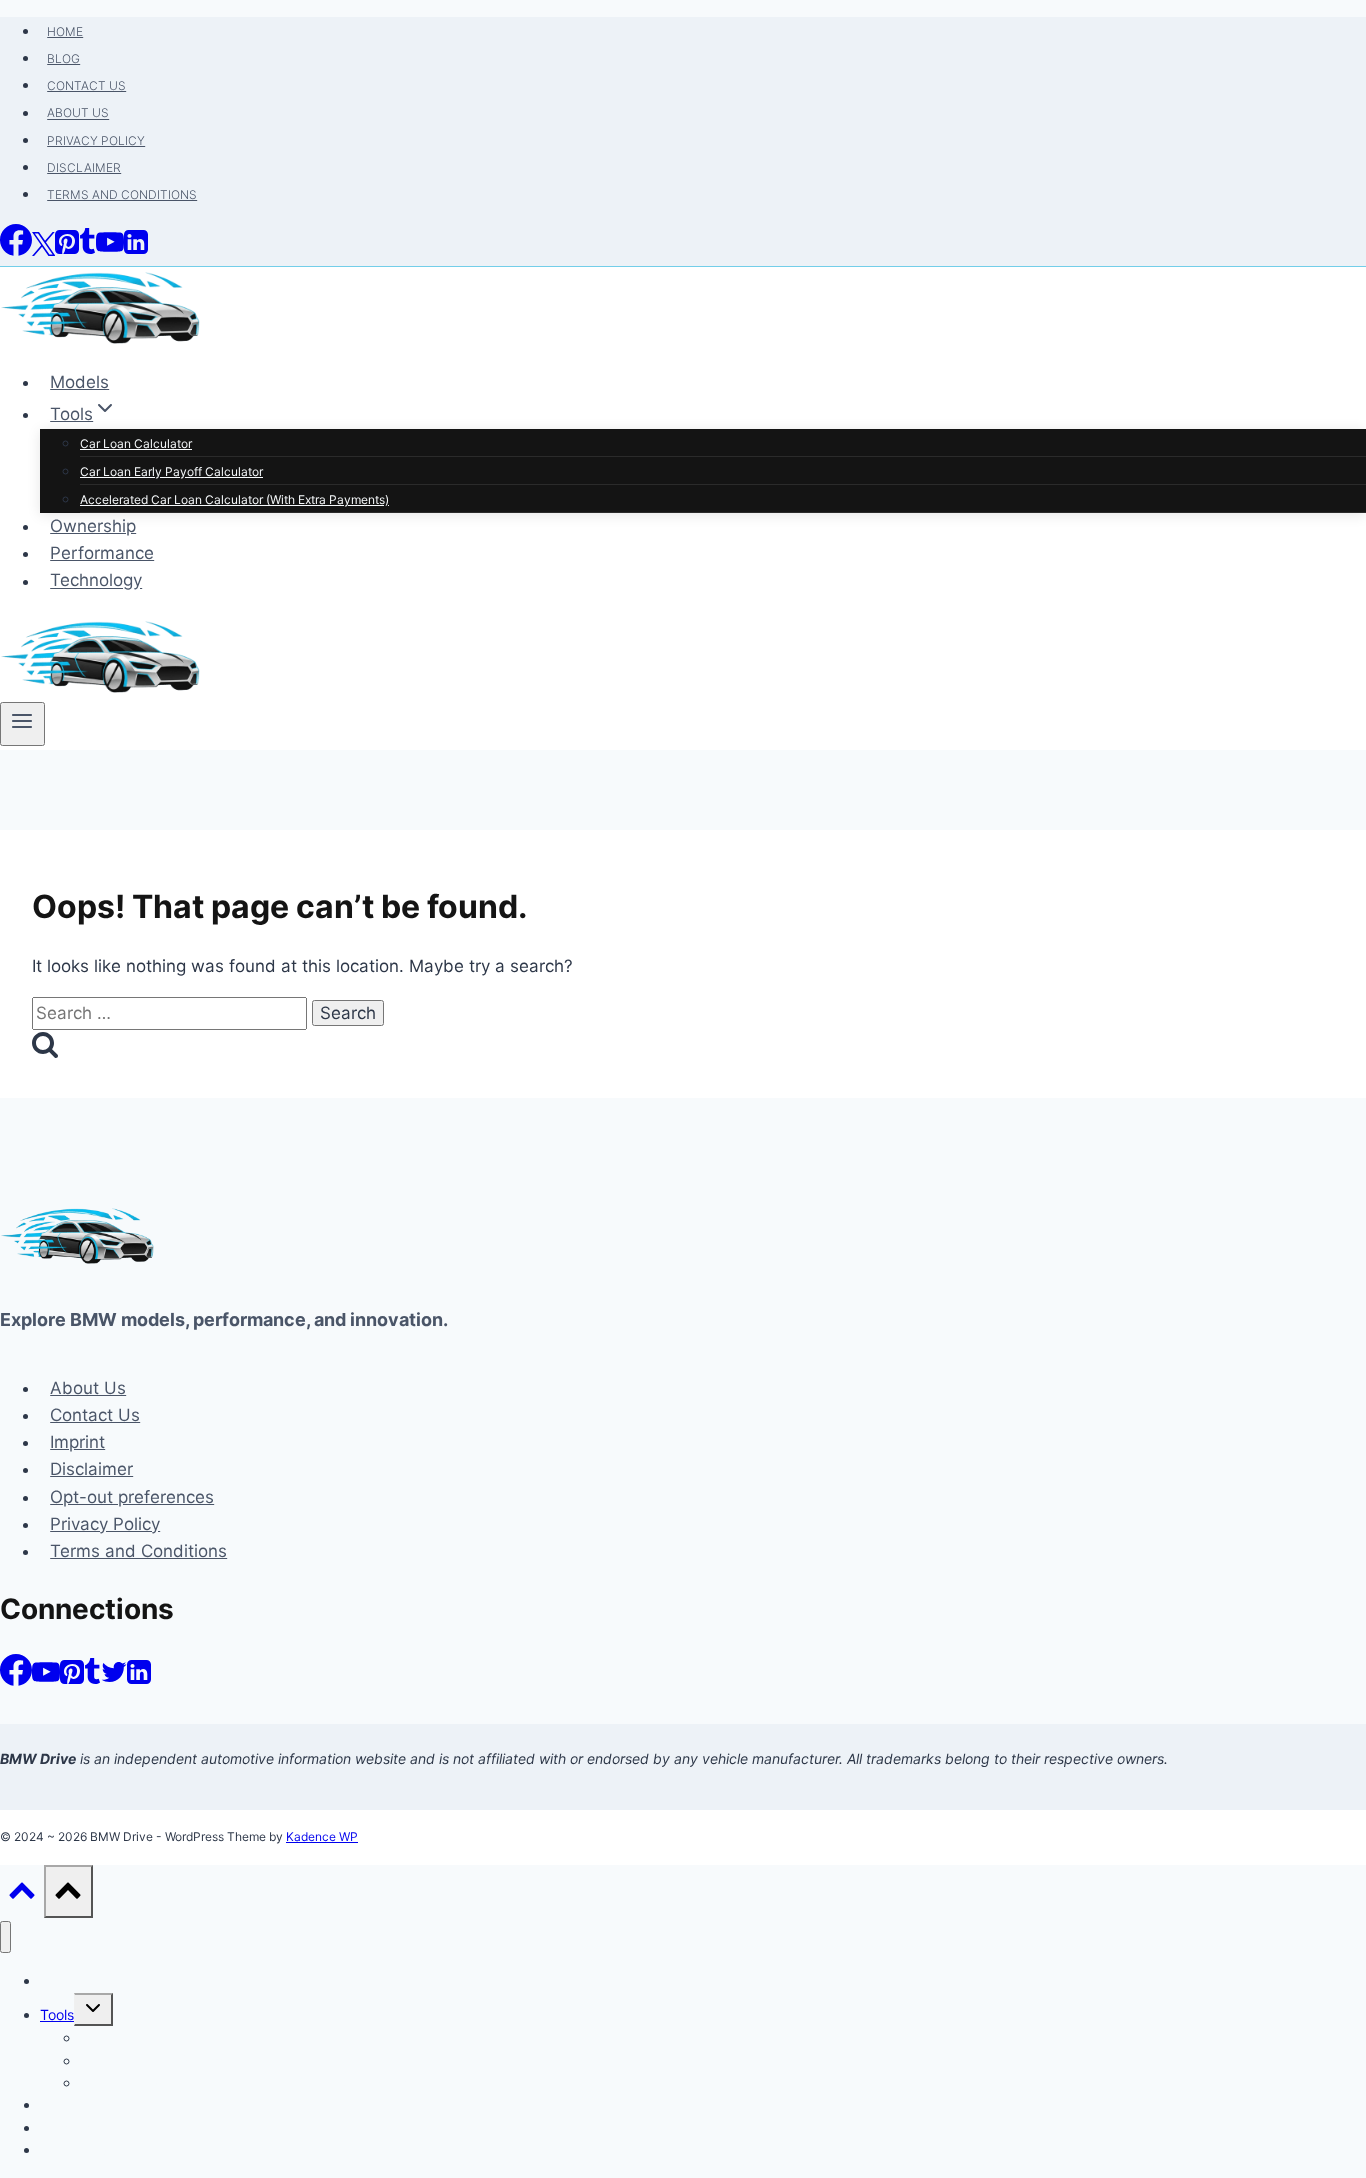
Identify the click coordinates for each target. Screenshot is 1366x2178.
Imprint (77, 1442)
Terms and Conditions (122, 194)
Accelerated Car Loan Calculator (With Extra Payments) (234, 499)
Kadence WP (322, 1836)
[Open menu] (22, 724)
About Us (78, 113)
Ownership (93, 526)
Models (79, 382)
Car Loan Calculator (136, 443)
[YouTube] (110, 250)
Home (65, 31)
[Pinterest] (67, 250)
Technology (96, 581)
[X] (43, 250)
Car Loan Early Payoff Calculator (171, 471)
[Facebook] (16, 250)
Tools (57, 2014)
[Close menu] (5, 1937)
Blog (63, 58)
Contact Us (86, 85)
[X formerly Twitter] (114, 1680)
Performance (102, 553)
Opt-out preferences (132, 1497)
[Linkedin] (136, 250)
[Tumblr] (87, 250)
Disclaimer (84, 167)
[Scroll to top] (22, 1895)
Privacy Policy (96, 140)
